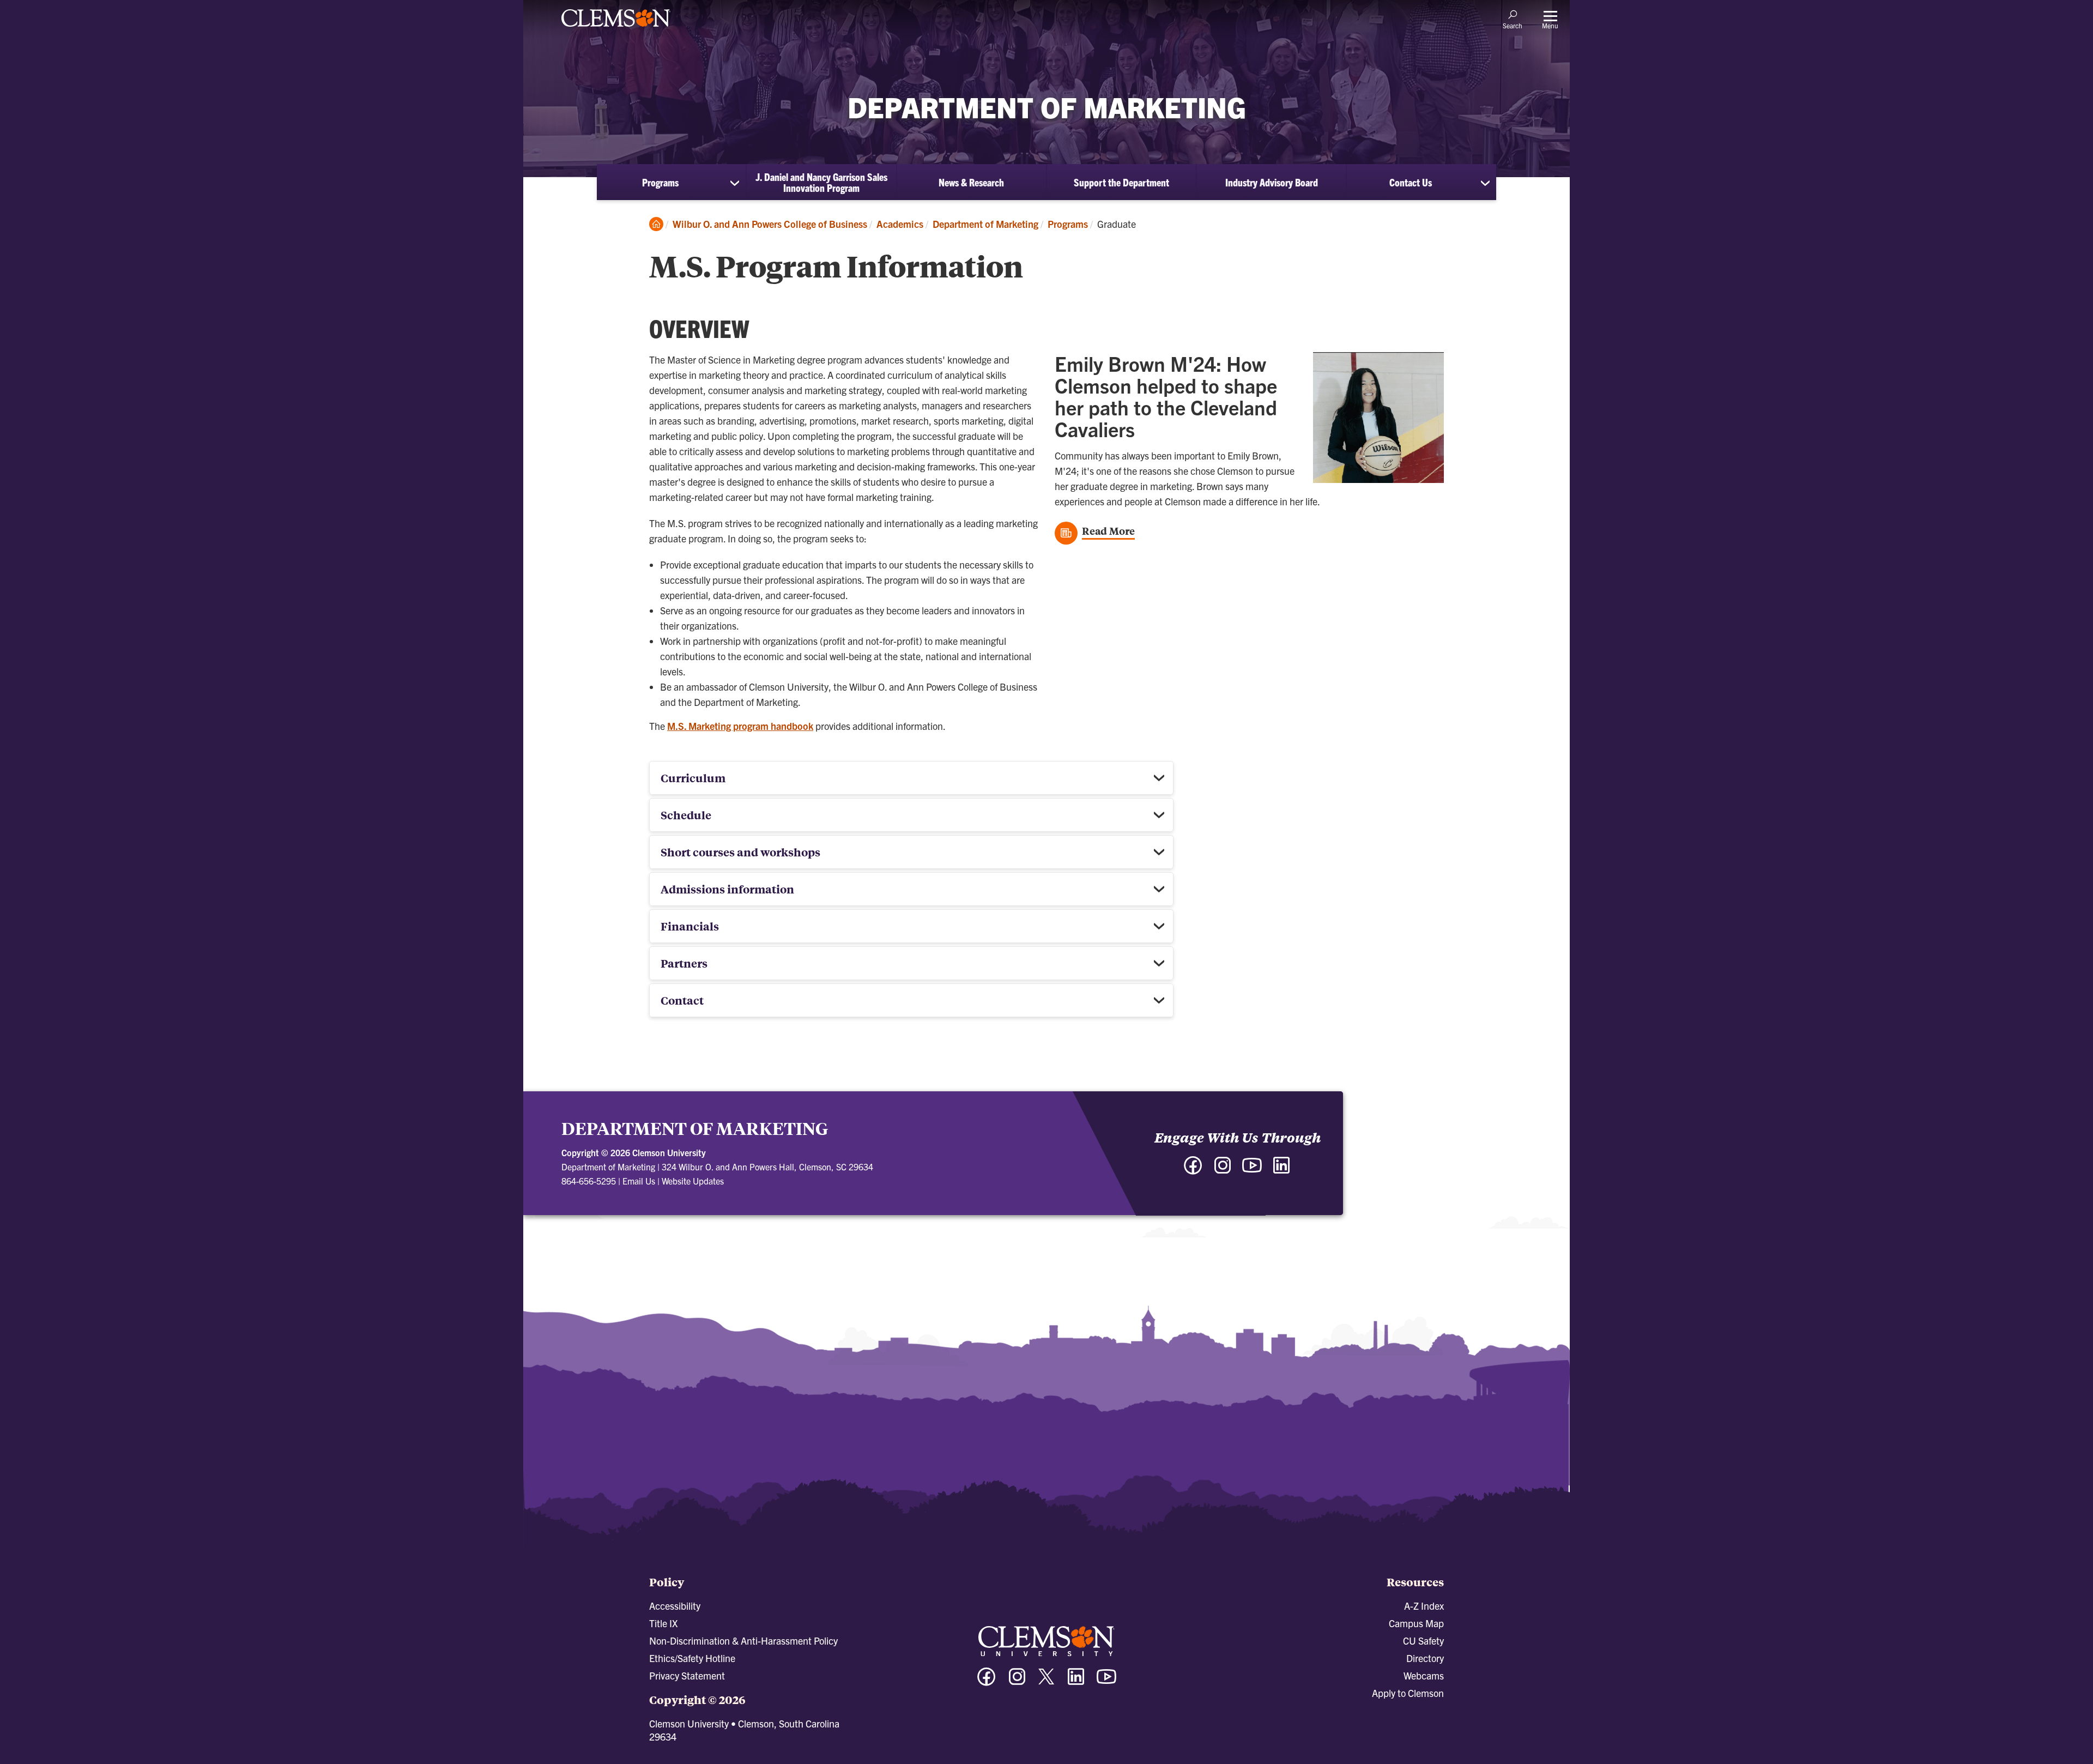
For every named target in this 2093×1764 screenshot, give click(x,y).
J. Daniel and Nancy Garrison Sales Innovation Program (821, 182)
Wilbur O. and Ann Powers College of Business (770, 224)
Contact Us (1411, 182)
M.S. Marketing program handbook (740, 726)
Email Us (639, 1181)
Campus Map (1416, 1623)
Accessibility (675, 1606)
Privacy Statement (687, 1675)
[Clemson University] (616, 28)
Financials (690, 926)
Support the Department (1121, 182)
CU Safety (1423, 1641)
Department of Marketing (985, 224)
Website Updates (693, 1181)
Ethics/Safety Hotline (692, 1658)
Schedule (686, 815)
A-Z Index (1424, 1606)
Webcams (1424, 1675)
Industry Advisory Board (1272, 182)
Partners (684, 963)
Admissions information (727, 889)
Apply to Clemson (1408, 1693)
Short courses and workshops (740, 852)
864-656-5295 (589, 1181)
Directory (1425, 1658)
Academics (900, 224)
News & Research (971, 182)
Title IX (663, 1623)
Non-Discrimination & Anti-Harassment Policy (743, 1641)
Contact (682, 1000)
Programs (660, 182)
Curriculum (693, 778)
